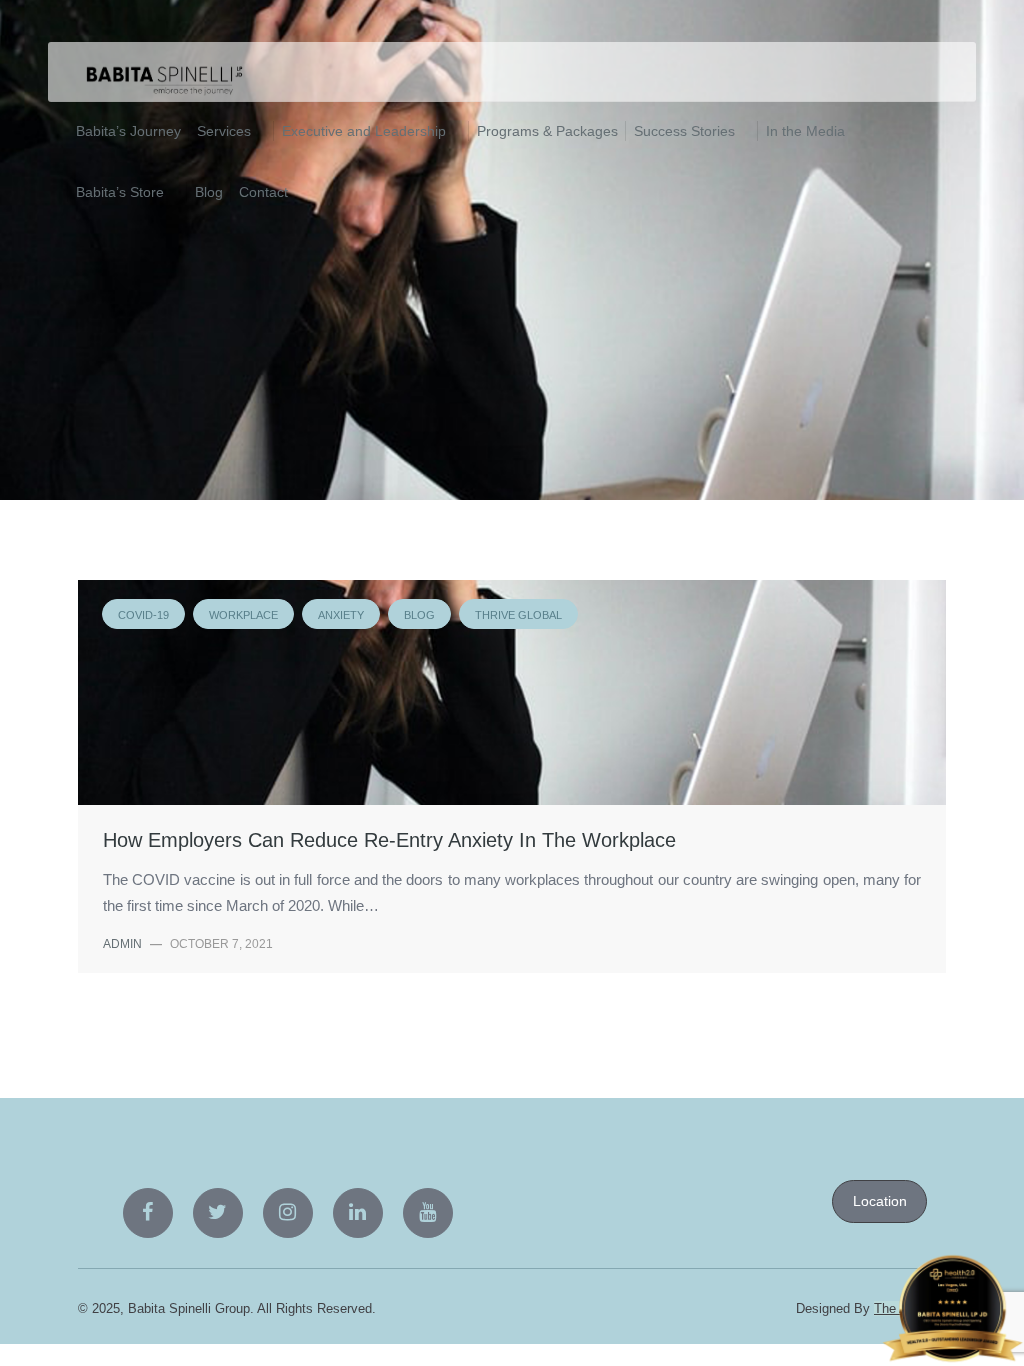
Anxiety (309, 271)
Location (880, 1201)
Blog (383, 271)
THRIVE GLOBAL (478, 271)
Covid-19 (119, 271)
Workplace (215, 271)
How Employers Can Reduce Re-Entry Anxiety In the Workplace (389, 840)
